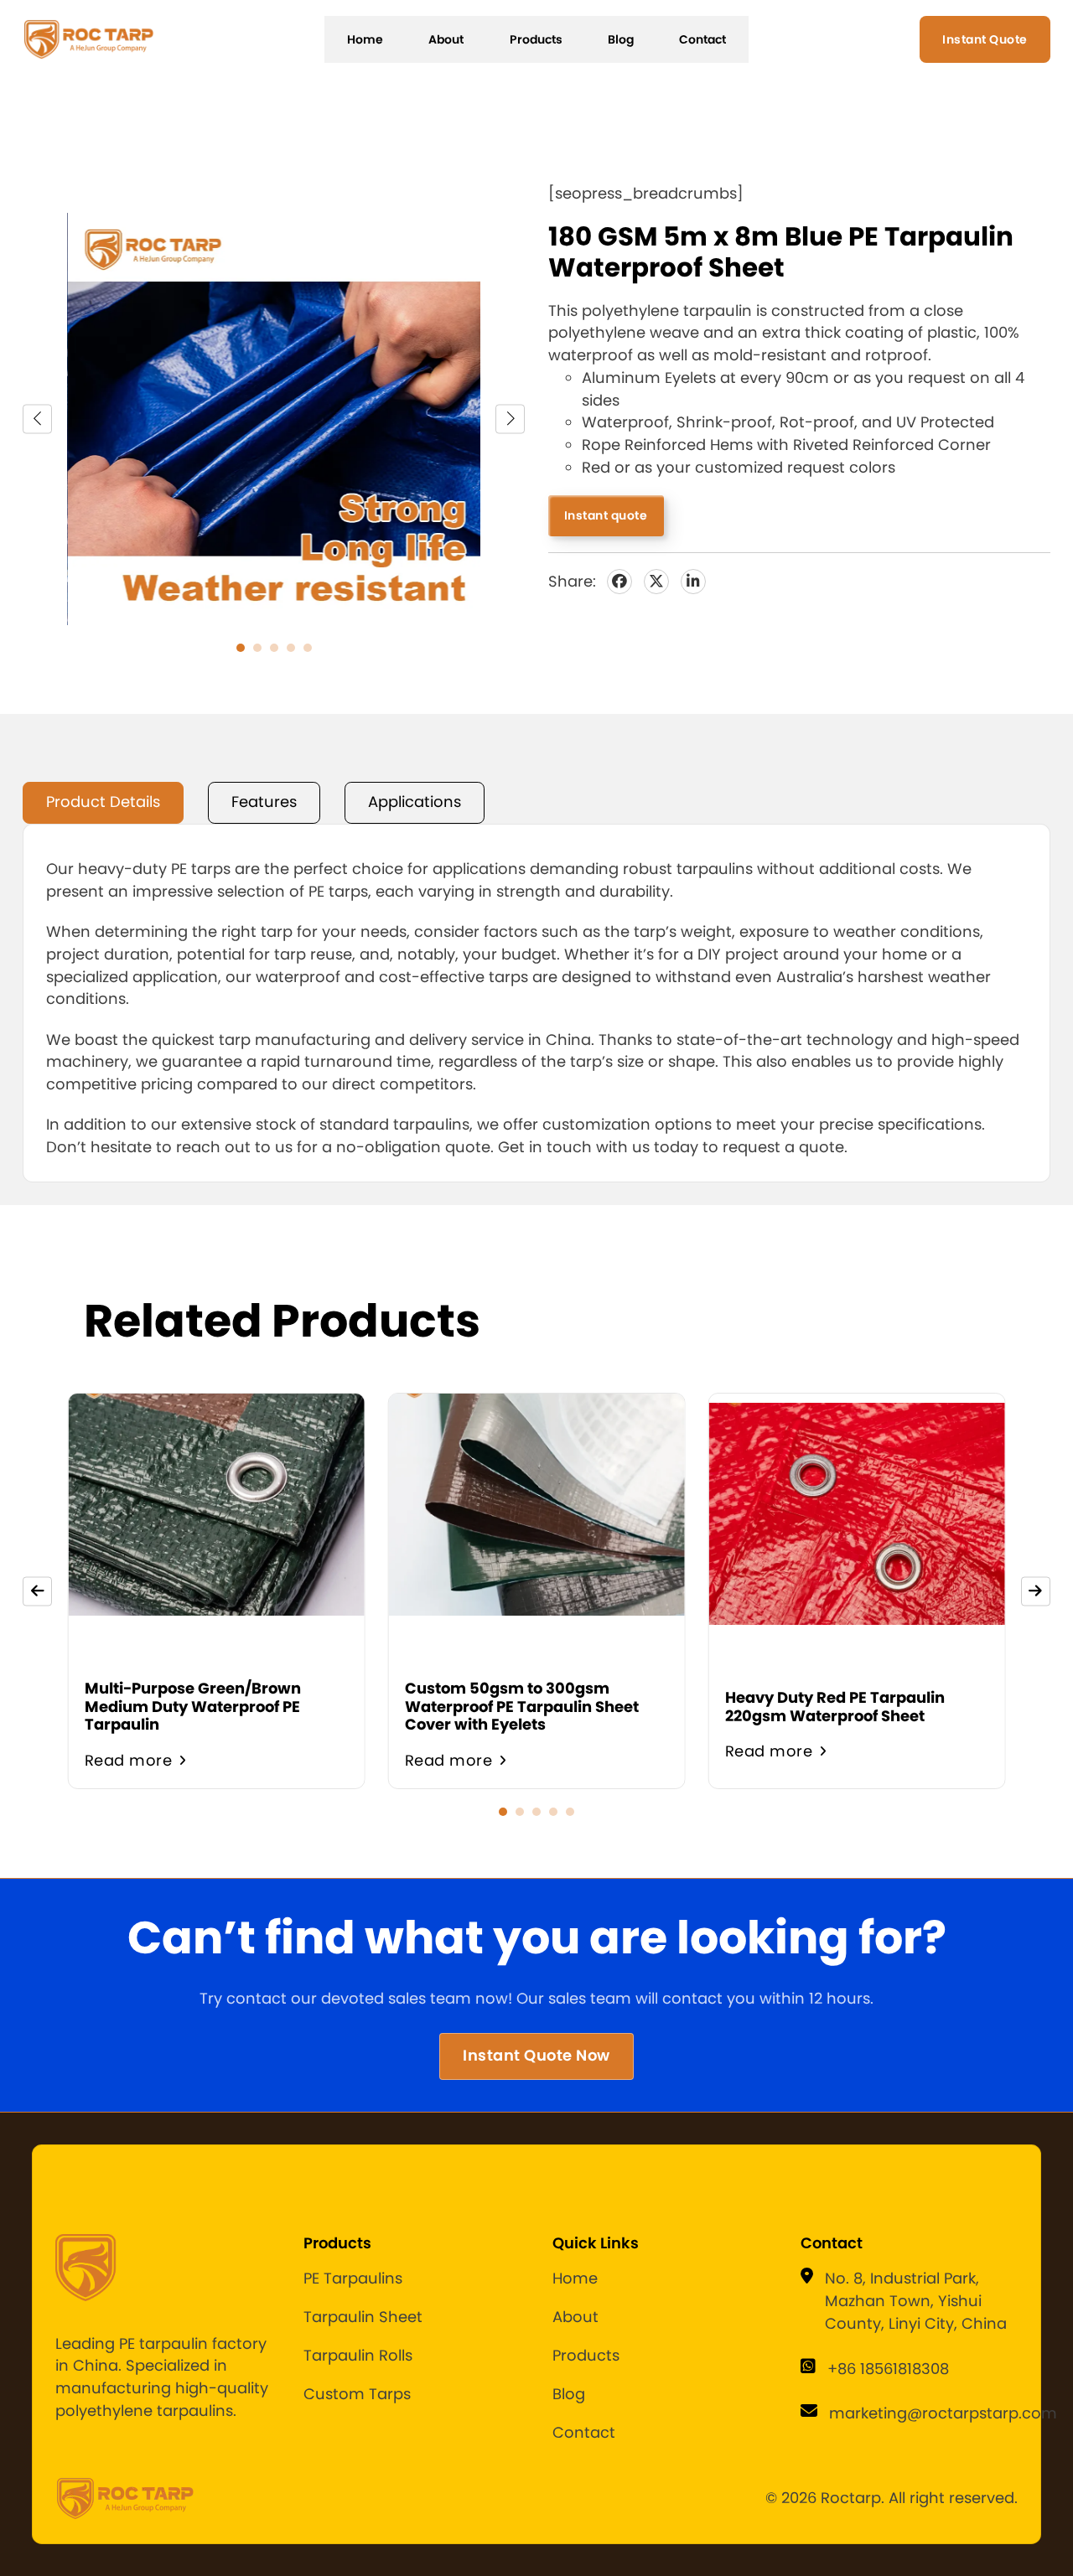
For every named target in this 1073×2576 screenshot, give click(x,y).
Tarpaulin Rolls (358, 2355)
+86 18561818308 (888, 2369)
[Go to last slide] (37, 419)
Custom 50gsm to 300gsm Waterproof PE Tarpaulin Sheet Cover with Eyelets (522, 1706)
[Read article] (216, 1604)
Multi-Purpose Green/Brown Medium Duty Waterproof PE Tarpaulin (193, 1706)
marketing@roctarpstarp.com (943, 2413)
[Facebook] (619, 582)
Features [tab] (264, 802)
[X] (656, 582)
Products (536, 39)
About (446, 39)
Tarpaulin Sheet (363, 2317)
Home (365, 39)
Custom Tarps (357, 2394)
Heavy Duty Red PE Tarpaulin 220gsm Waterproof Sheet (835, 1706)
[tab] (241, 648)
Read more (129, 1760)
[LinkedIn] (693, 582)
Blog (621, 39)
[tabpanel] (536, 1003)
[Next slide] (510, 419)
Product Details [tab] (103, 802)
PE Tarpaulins (353, 2278)
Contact (702, 39)
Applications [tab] (415, 802)
